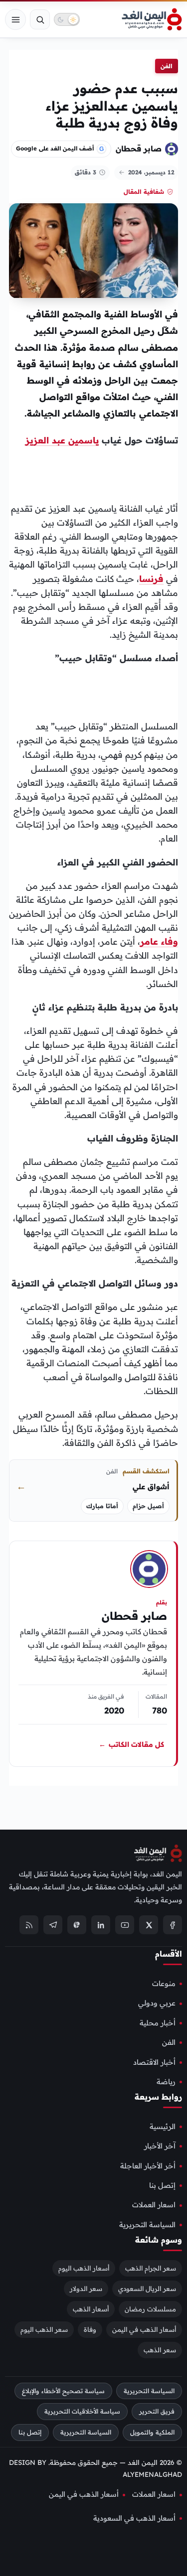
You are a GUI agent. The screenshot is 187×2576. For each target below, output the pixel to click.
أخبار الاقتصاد (154, 2062)
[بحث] (40, 19)
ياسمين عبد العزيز (62, 440)
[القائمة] (15, 19)
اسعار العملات (154, 2205)
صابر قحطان (139, 148)
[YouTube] (125, 1925)
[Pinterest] (77, 1925)
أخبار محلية (158, 2023)
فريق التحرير (157, 2411)
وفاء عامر (159, 941)
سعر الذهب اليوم (44, 2329)
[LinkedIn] (101, 1925)
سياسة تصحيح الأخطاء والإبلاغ (63, 2391)
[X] (149, 1925)
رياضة (166, 2082)
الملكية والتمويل (152, 2432)
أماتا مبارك (102, 1506)
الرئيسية (163, 2127)
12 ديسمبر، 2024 (151, 172)
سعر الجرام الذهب (151, 2268)
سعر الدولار (86, 2289)
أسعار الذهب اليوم (84, 2268)
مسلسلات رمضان (150, 2309)
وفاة (90, 2329)
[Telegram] (53, 1925)
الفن (167, 66)
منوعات (164, 1984)
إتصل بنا (162, 2185)
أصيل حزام (148, 1506)
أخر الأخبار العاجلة (148, 2166)
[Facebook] (173, 1925)
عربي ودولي (157, 2003)
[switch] (67, 19)
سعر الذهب (160, 2350)
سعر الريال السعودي (147, 2289)
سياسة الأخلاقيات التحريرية (82, 2411)
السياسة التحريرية (147, 2225)
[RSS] (29, 1925)
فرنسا (151, 578)
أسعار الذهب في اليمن (144, 2329)
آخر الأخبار (160, 2146)
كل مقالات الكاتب (131, 1744)
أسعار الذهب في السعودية (134, 2518)
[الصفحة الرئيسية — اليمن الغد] (152, 19)
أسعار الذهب (91, 2309)
